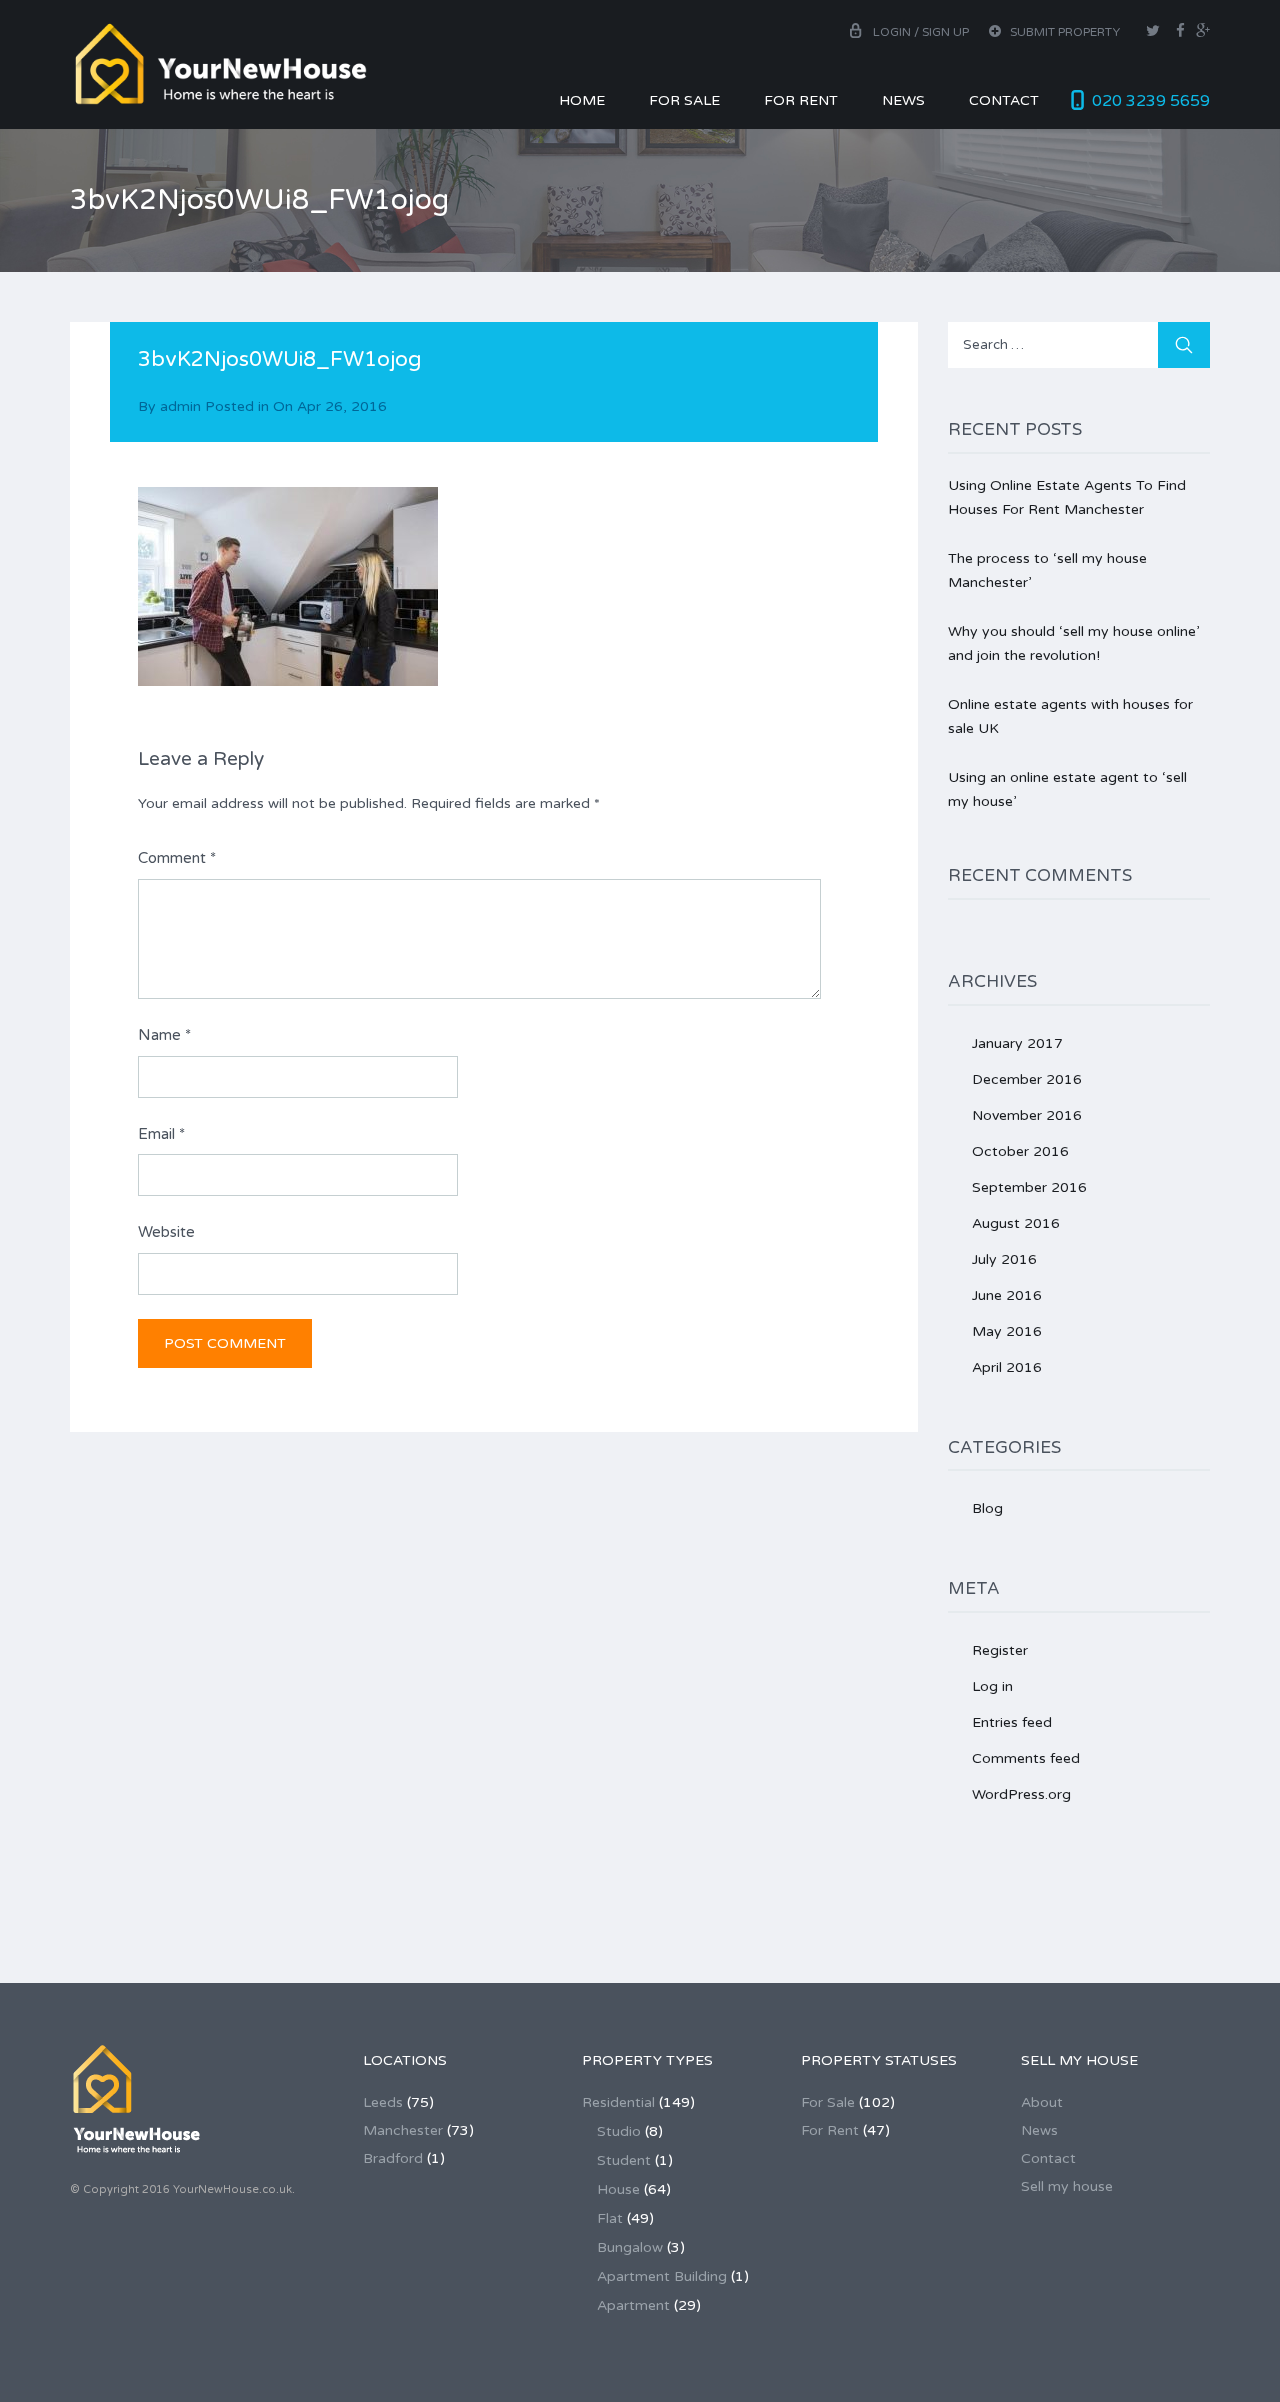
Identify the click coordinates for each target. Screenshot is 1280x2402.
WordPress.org (1021, 1794)
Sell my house (1067, 2186)
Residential (618, 2102)
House (618, 2189)
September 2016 (1029, 1187)
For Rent (801, 100)
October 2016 (1020, 1151)
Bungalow (630, 2247)
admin (180, 406)
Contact (1004, 100)
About (1042, 2102)
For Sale (684, 100)
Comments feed (1026, 1758)
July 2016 (1004, 1259)
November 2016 (1027, 1115)
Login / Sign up (921, 32)
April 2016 (1007, 1367)
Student (624, 2160)
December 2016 (1027, 1079)
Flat (610, 2218)
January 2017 (1017, 1043)
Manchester (403, 2130)
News (903, 100)
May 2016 (1007, 1331)
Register (1000, 1650)
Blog (987, 1508)
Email (161, 1134)
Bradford (393, 2158)
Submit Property (1063, 32)
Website (166, 1232)
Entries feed (1012, 1722)
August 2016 (1016, 1223)
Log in (992, 1686)
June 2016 (1007, 1295)
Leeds (383, 2102)
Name (164, 1035)
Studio (619, 2131)
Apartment (633, 2305)
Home (582, 100)
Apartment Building (662, 2276)
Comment (177, 858)
